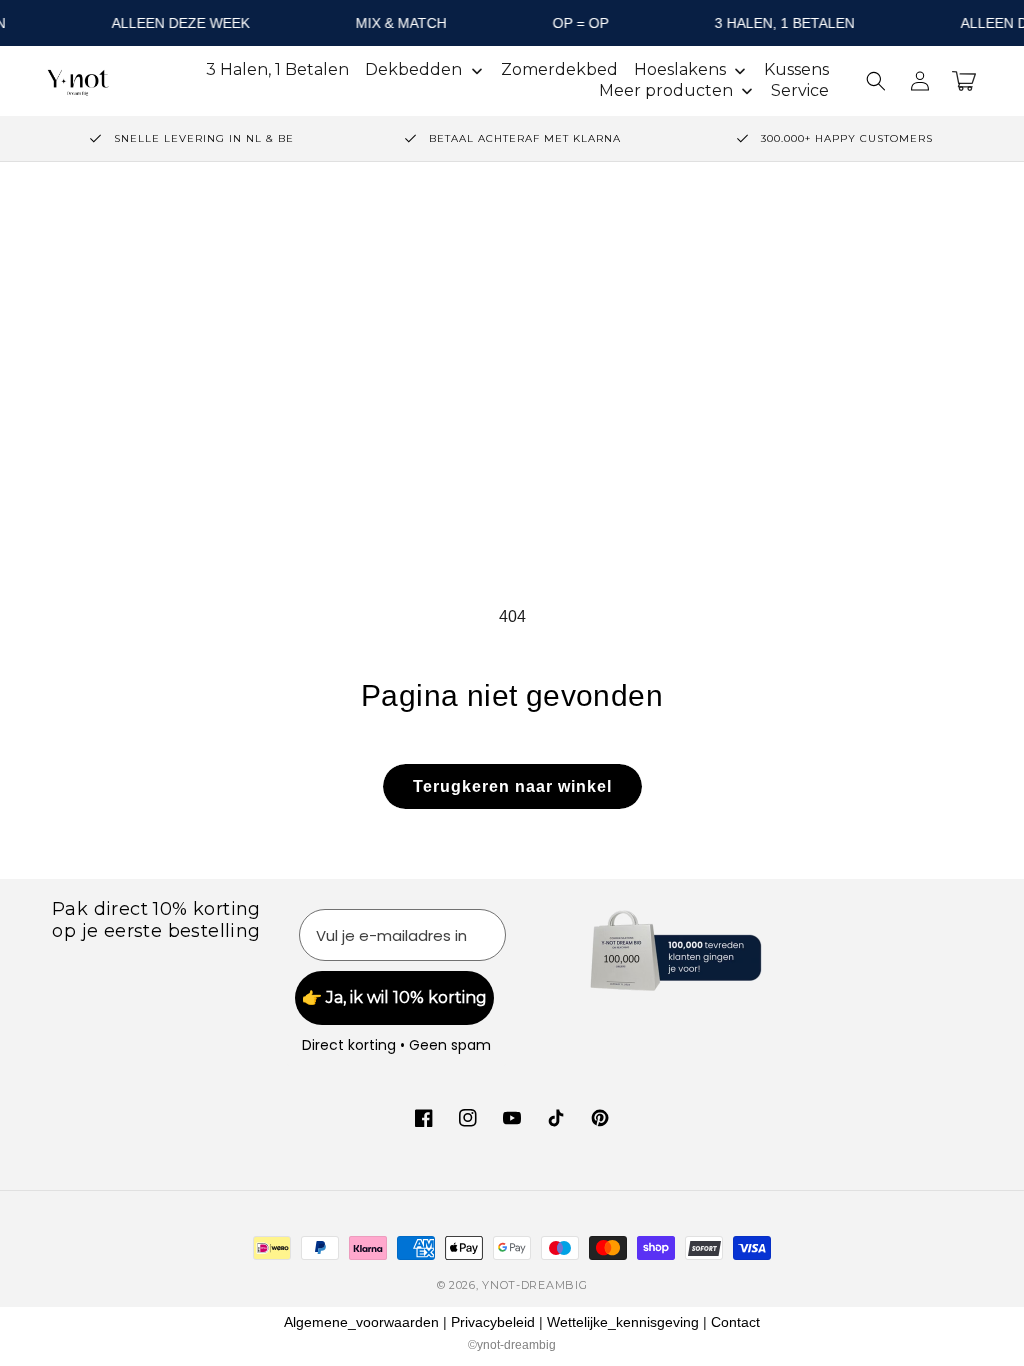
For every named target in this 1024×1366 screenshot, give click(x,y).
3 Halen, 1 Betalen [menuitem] (277, 69)
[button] (876, 81)
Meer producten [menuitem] (666, 90)
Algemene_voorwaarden (361, 1322)
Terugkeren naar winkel (512, 786)
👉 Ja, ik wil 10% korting (394, 997)
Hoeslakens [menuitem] (680, 69)
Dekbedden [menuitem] (413, 69)
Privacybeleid (493, 1322)
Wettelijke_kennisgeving (623, 1322)
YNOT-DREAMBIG (534, 1285)
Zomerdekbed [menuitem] (559, 69)
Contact (735, 1322)
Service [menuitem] (800, 90)
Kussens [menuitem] (796, 69)
